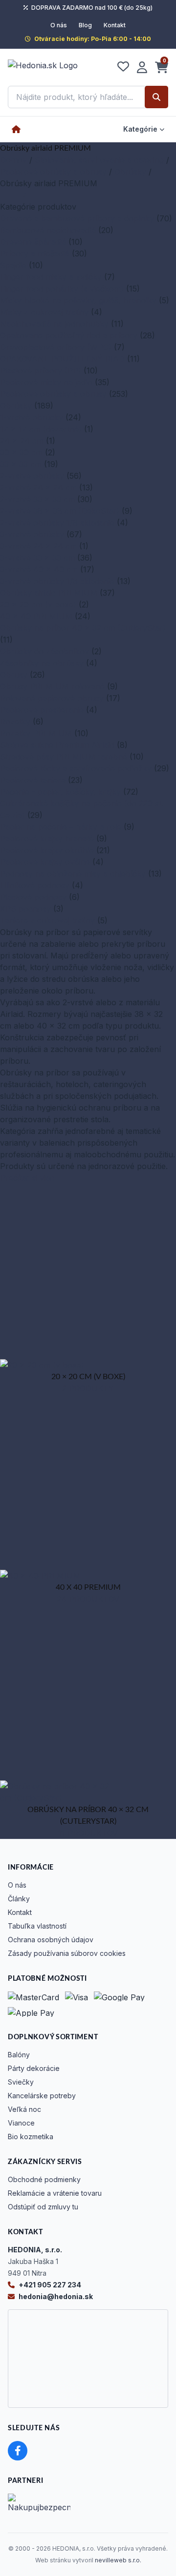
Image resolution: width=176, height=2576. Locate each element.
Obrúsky (130, 172)
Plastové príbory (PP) (41, 371)
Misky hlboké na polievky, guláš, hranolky (78, 300)
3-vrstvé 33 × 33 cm (37, 558)
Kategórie (140, 129)
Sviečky (21, 2082)
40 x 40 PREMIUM (36, 616)
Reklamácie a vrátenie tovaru (55, 2193)
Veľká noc (24, 2109)
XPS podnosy (25, 909)
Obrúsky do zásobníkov (44, 651)
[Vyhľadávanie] (156, 97)
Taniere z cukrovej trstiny (47, 920)
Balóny (19, 2055)
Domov (13, 160)
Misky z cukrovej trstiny (44, 312)
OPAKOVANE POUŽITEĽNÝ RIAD (62, 359)
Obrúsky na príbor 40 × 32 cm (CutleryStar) (83, 628)
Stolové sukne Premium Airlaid (57, 745)
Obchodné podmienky (44, 2179)
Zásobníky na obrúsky (42, 663)
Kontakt (115, 25)
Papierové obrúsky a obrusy (53, 172)
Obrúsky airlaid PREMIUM (49, 593)
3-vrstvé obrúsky (32, 534)
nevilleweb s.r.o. (118, 2560)
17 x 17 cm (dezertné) (41, 429)
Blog (85, 25)
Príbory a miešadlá (35, 254)
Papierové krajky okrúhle (47, 850)
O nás (59, 25)
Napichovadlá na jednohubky (54, 324)
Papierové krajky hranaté (47, 839)
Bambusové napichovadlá (48, 230)
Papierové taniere (33, 780)
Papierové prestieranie (42, 710)
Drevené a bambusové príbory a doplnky (77, 218)
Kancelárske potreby (42, 2096)
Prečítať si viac (27, 1178)
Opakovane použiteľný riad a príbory (69, 335)
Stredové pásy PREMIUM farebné (64, 757)
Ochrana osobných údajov (51, 1940)
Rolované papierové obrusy (52, 698)
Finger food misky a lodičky (51, 277)
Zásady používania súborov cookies (67, 1953)
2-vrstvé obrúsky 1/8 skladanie (57, 523)
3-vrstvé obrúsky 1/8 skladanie (57, 581)
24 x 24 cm (22, 441)
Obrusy (14, 675)
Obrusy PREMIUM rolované (52, 686)
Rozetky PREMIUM (36, 733)
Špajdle (13, 265)
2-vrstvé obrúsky (32, 476)
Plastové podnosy (33, 897)
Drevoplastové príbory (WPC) (56, 347)
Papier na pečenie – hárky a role (61, 827)
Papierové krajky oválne (45, 862)
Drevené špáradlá (33, 242)
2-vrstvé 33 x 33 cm (37, 499)
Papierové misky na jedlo (46, 382)
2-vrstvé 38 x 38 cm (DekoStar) (60, 511)
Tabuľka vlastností (37, 1926)
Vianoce (21, 2123)
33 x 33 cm (21, 464)
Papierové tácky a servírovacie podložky (76, 768)
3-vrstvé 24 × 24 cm (38, 546)
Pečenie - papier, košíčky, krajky (60, 792)
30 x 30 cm (21, 452)
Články (19, 1899)
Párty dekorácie (34, 2068)
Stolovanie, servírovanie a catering (99, 160)
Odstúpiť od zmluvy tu (43, 2207)
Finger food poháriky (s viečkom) (62, 289)
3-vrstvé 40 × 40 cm (39, 569)
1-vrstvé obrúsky (32, 417)
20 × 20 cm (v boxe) (38, 605)
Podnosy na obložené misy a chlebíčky (73, 874)
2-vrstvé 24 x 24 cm (38, 488)
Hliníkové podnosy (35, 885)
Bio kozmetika (31, 2137)
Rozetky (15, 722)
